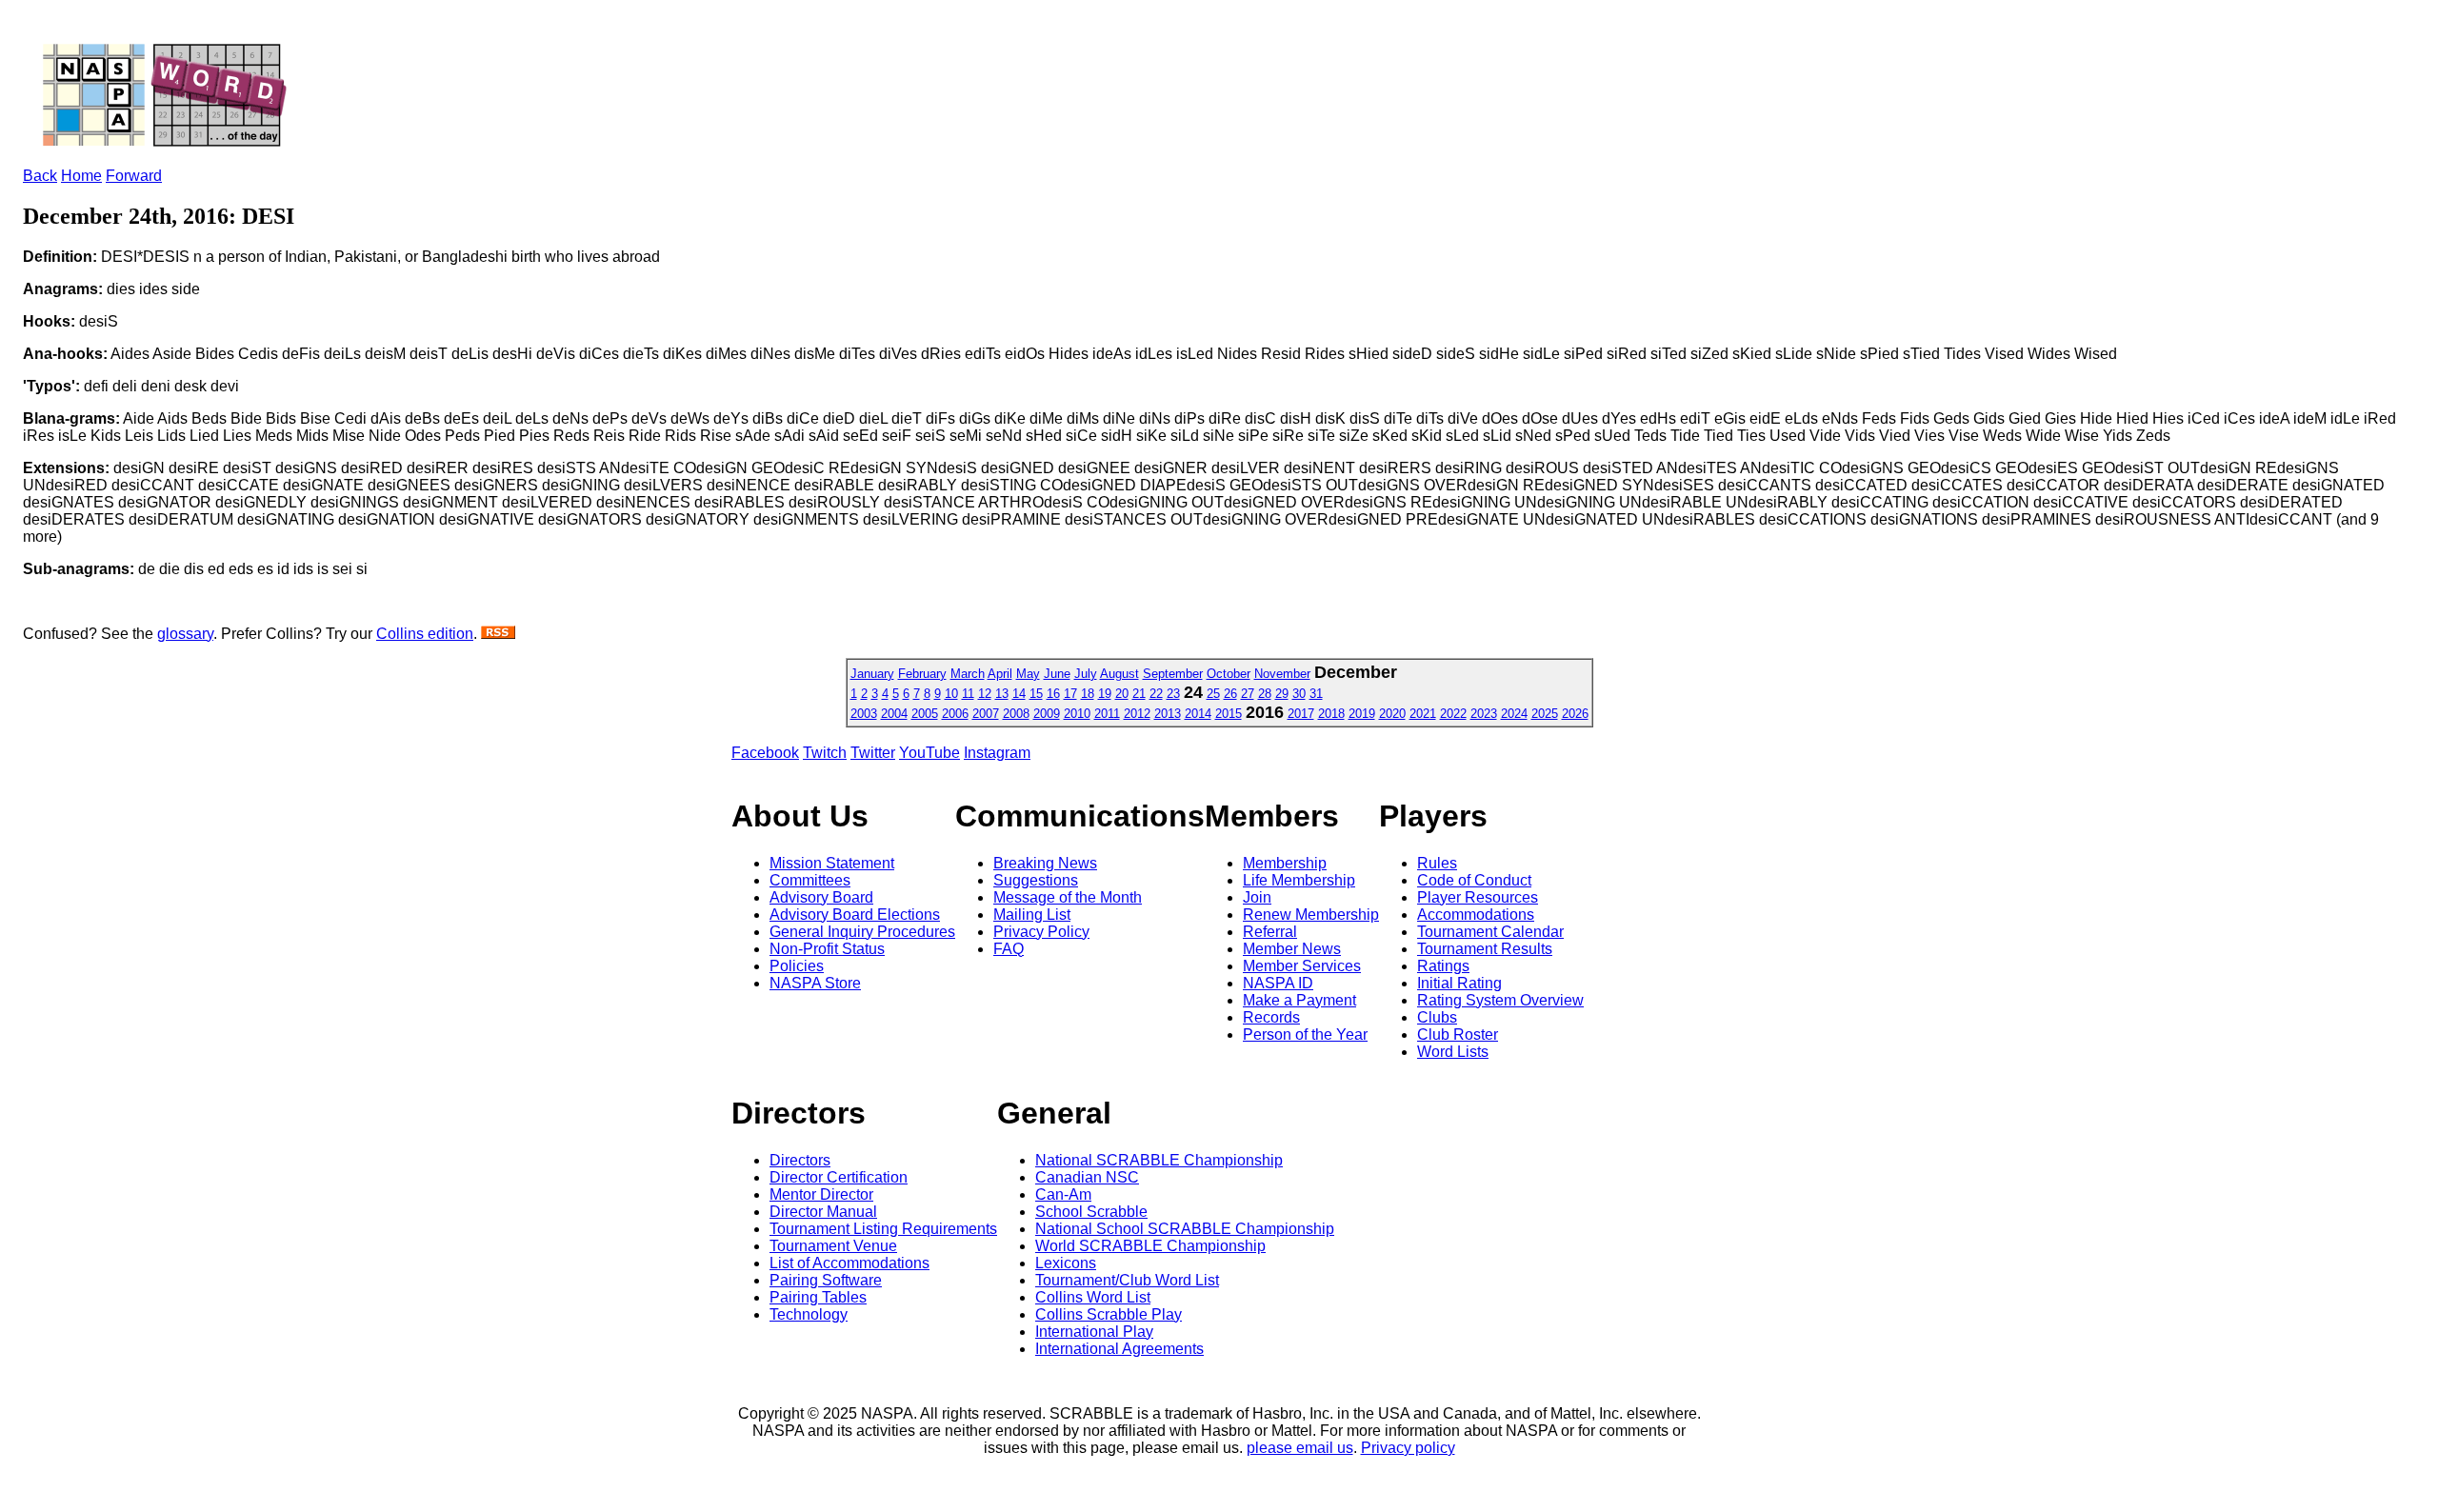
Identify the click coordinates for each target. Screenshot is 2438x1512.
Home (81, 176)
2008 (1016, 714)
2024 (1514, 714)
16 (1053, 694)
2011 (1107, 714)
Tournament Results (1485, 949)
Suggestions (1036, 880)
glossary (185, 634)
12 (985, 694)
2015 (1229, 714)
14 (1019, 694)
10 (951, 694)
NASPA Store (815, 983)
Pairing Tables (818, 1297)
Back (40, 176)
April (1000, 674)
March (968, 674)
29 (1282, 694)
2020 (1392, 714)
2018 (1331, 714)
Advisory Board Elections (855, 915)
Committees (810, 880)
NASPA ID (1278, 983)
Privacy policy (1408, 1448)
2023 (1484, 714)
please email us (1300, 1448)
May (1028, 674)
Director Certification (839, 1177)
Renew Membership (1311, 915)
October (1229, 674)
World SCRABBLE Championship (1150, 1246)
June (1057, 674)
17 (1070, 694)
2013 (1168, 714)
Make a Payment (1299, 1000)
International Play (1094, 1332)
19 (1105, 694)
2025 (1545, 714)
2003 (864, 714)
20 (1122, 694)
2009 (1047, 714)
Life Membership (1299, 880)
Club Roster (1458, 1035)
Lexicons (1066, 1263)
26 (1230, 694)
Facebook (765, 753)
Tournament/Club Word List (1127, 1280)
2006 (955, 714)
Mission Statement (832, 863)
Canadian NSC (1087, 1177)
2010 (1077, 714)
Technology (809, 1314)
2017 (1301, 714)
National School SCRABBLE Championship (1185, 1229)
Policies (797, 966)
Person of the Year (1305, 1035)
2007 (986, 714)
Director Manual (823, 1212)
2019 (1362, 714)
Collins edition (425, 634)
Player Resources (1478, 897)
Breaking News (1045, 863)
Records (1271, 1017)
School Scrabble (1091, 1212)
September (1173, 674)
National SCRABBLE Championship (1159, 1160)
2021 (1423, 714)
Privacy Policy (1041, 932)
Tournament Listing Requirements (883, 1229)
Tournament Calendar (1490, 932)
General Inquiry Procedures (862, 932)
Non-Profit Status (827, 949)
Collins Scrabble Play (1109, 1314)
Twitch (825, 753)
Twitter (873, 753)
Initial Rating (1459, 983)
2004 (894, 714)
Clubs (1437, 1017)
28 (1265, 694)
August (1119, 674)
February (922, 674)
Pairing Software (826, 1280)
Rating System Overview (1500, 1000)
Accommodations (1476, 915)
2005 (925, 714)
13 (1002, 694)
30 (1299, 694)
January (872, 674)
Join (1257, 897)
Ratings (1443, 966)
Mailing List (1032, 915)
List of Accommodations (849, 1263)
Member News (1292, 949)
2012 (1137, 714)
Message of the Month (1068, 897)
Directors (800, 1160)
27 (1248, 694)
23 (1173, 694)
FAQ (1009, 949)
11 (968, 694)
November (1282, 674)
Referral (1270, 932)
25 (1213, 694)
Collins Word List (1093, 1297)
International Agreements (1119, 1349)
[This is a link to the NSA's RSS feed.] (498, 634)
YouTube (929, 753)
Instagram (997, 753)
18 (1088, 694)
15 (1036, 694)
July (1086, 674)
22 (1156, 694)
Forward (134, 176)
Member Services (1302, 966)
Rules (1437, 863)
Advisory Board (821, 897)
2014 (1198, 714)
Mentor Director (821, 1194)
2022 (1453, 714)
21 (1139, 694)
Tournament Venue (833, 1246)
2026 (1575, 714)
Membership (1285, 863)
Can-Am (1063, 1194)
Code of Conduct (1474, 880)
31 (1316, 694)
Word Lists (1453, 1052)
